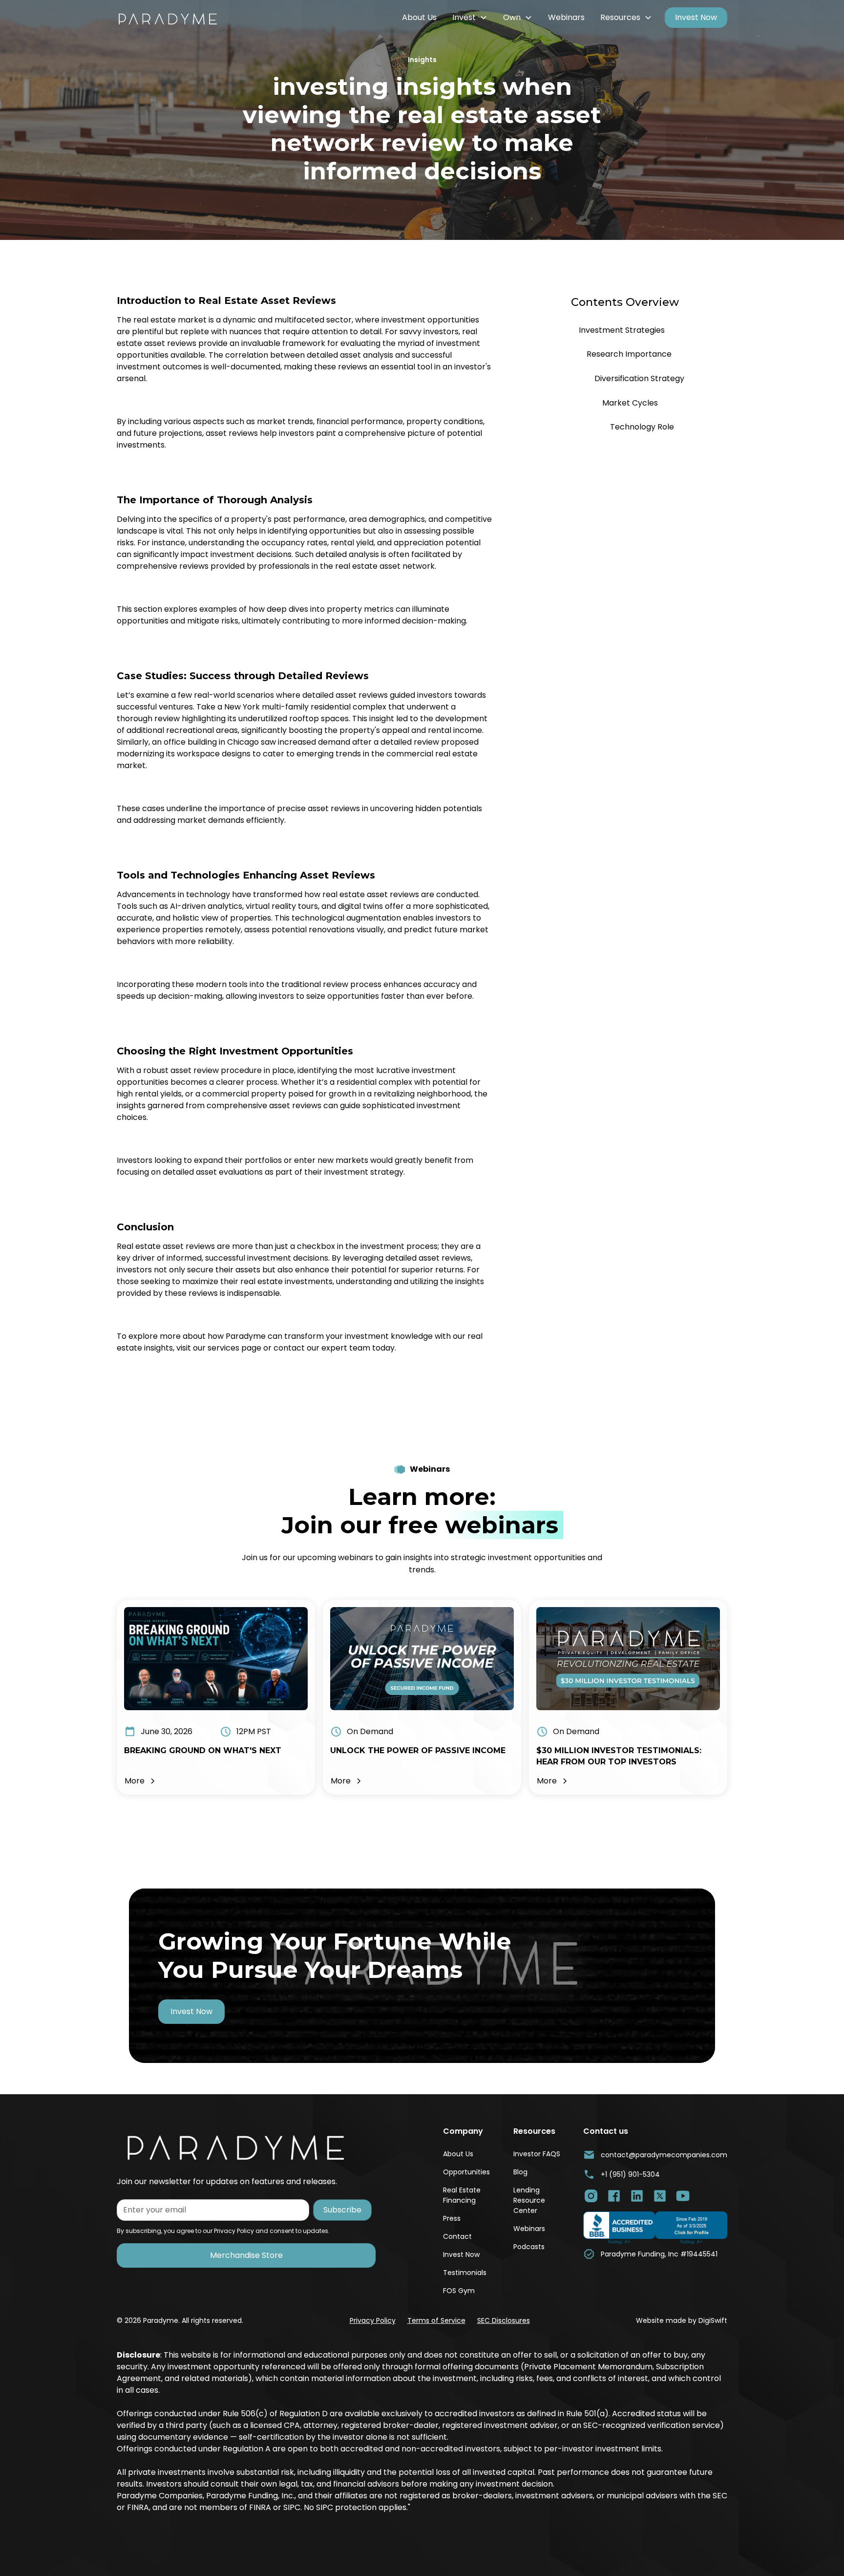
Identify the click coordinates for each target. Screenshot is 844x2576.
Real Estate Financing (462, 2195)
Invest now (191, 2011)
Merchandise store (246, 2255)
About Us (419, 17)
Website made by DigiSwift (682, 2320)
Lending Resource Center (529, 2200)
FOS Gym (459, 2291)
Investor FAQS (537, 2154)
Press (452, 2218)
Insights (422, 60)
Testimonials (465, 2273)
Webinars (566, 17)
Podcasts (529, 2247)
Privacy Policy (373, 2320)
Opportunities (466, 2172)
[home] (175, 18)
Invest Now (696, 17)
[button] (470, 18)
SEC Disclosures (504, 2320)
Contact (457, 2236)
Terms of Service (436, 2320)
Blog (520, 2172)
